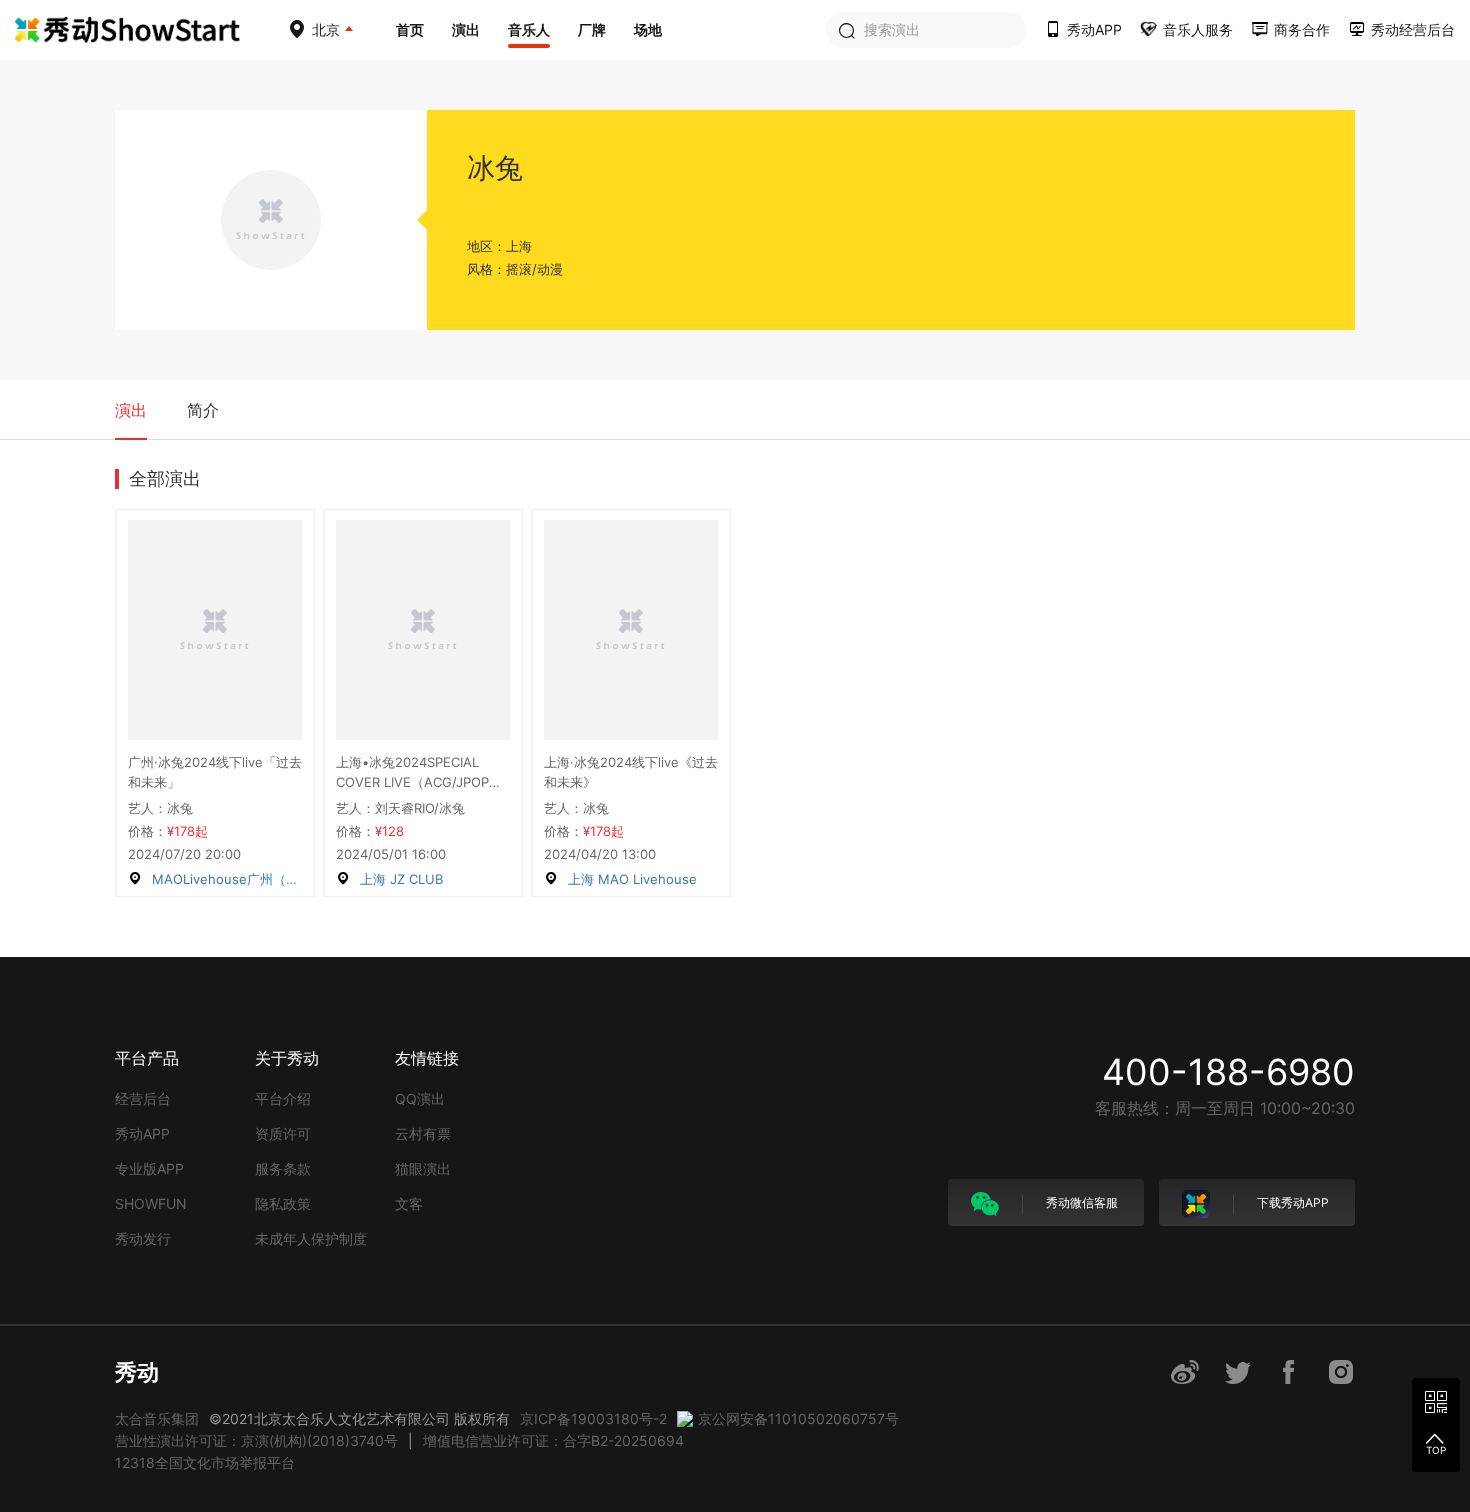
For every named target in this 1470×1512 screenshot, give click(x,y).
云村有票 (423, 1133)
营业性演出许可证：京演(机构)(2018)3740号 (256, 1440)
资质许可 (283, 1133)
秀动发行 (143, 1238)
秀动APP (142, 1133)
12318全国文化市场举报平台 (205, 1462)
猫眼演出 (423, 1168)
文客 (409, 1203)
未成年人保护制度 (311, 1238)
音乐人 (529, 29)
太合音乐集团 (157, 1418)
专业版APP (149, 1168)
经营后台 (143, 1098)
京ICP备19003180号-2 (593, 1418)
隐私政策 (283, 1203)
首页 (410, 29)
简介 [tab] (203, 410)
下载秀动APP (1291, 1202)
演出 (466, 29)
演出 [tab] (131, 410)
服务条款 (283, 1168)
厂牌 (592, 29)
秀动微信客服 (1080, 1202)
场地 (648, 29)
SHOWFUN (151, 1203)
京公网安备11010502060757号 (798, 1418)
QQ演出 (420, 1098)
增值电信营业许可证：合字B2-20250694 (553, 1440)
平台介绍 (283, 1098)
